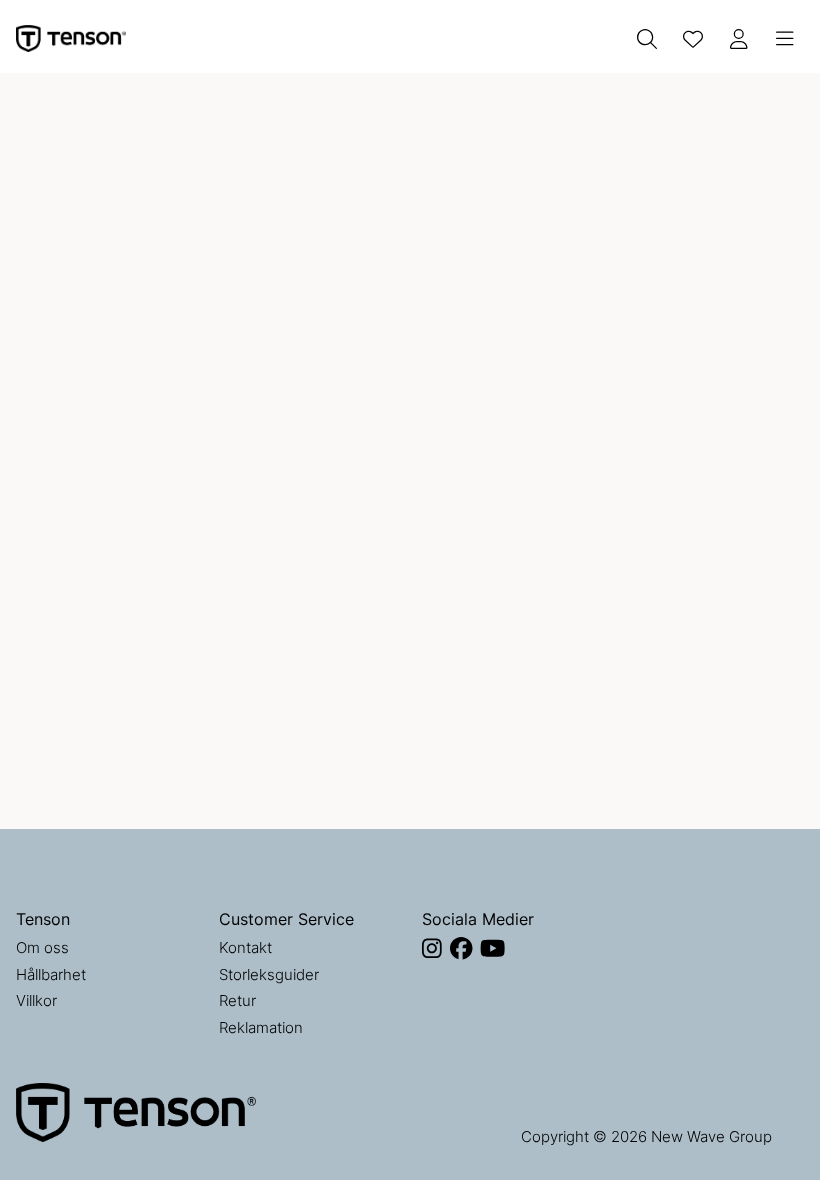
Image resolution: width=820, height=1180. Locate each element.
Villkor (36, 1000)
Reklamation (261, 1027)
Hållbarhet (51, 974)
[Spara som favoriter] (693, 39)
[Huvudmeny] (785, 39)
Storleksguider (269, 974)
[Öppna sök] (647, 39)
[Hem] (71, 38)
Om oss (42, 947)
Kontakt (245, 947)
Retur (237, 1000)
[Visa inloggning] (739, 39)
